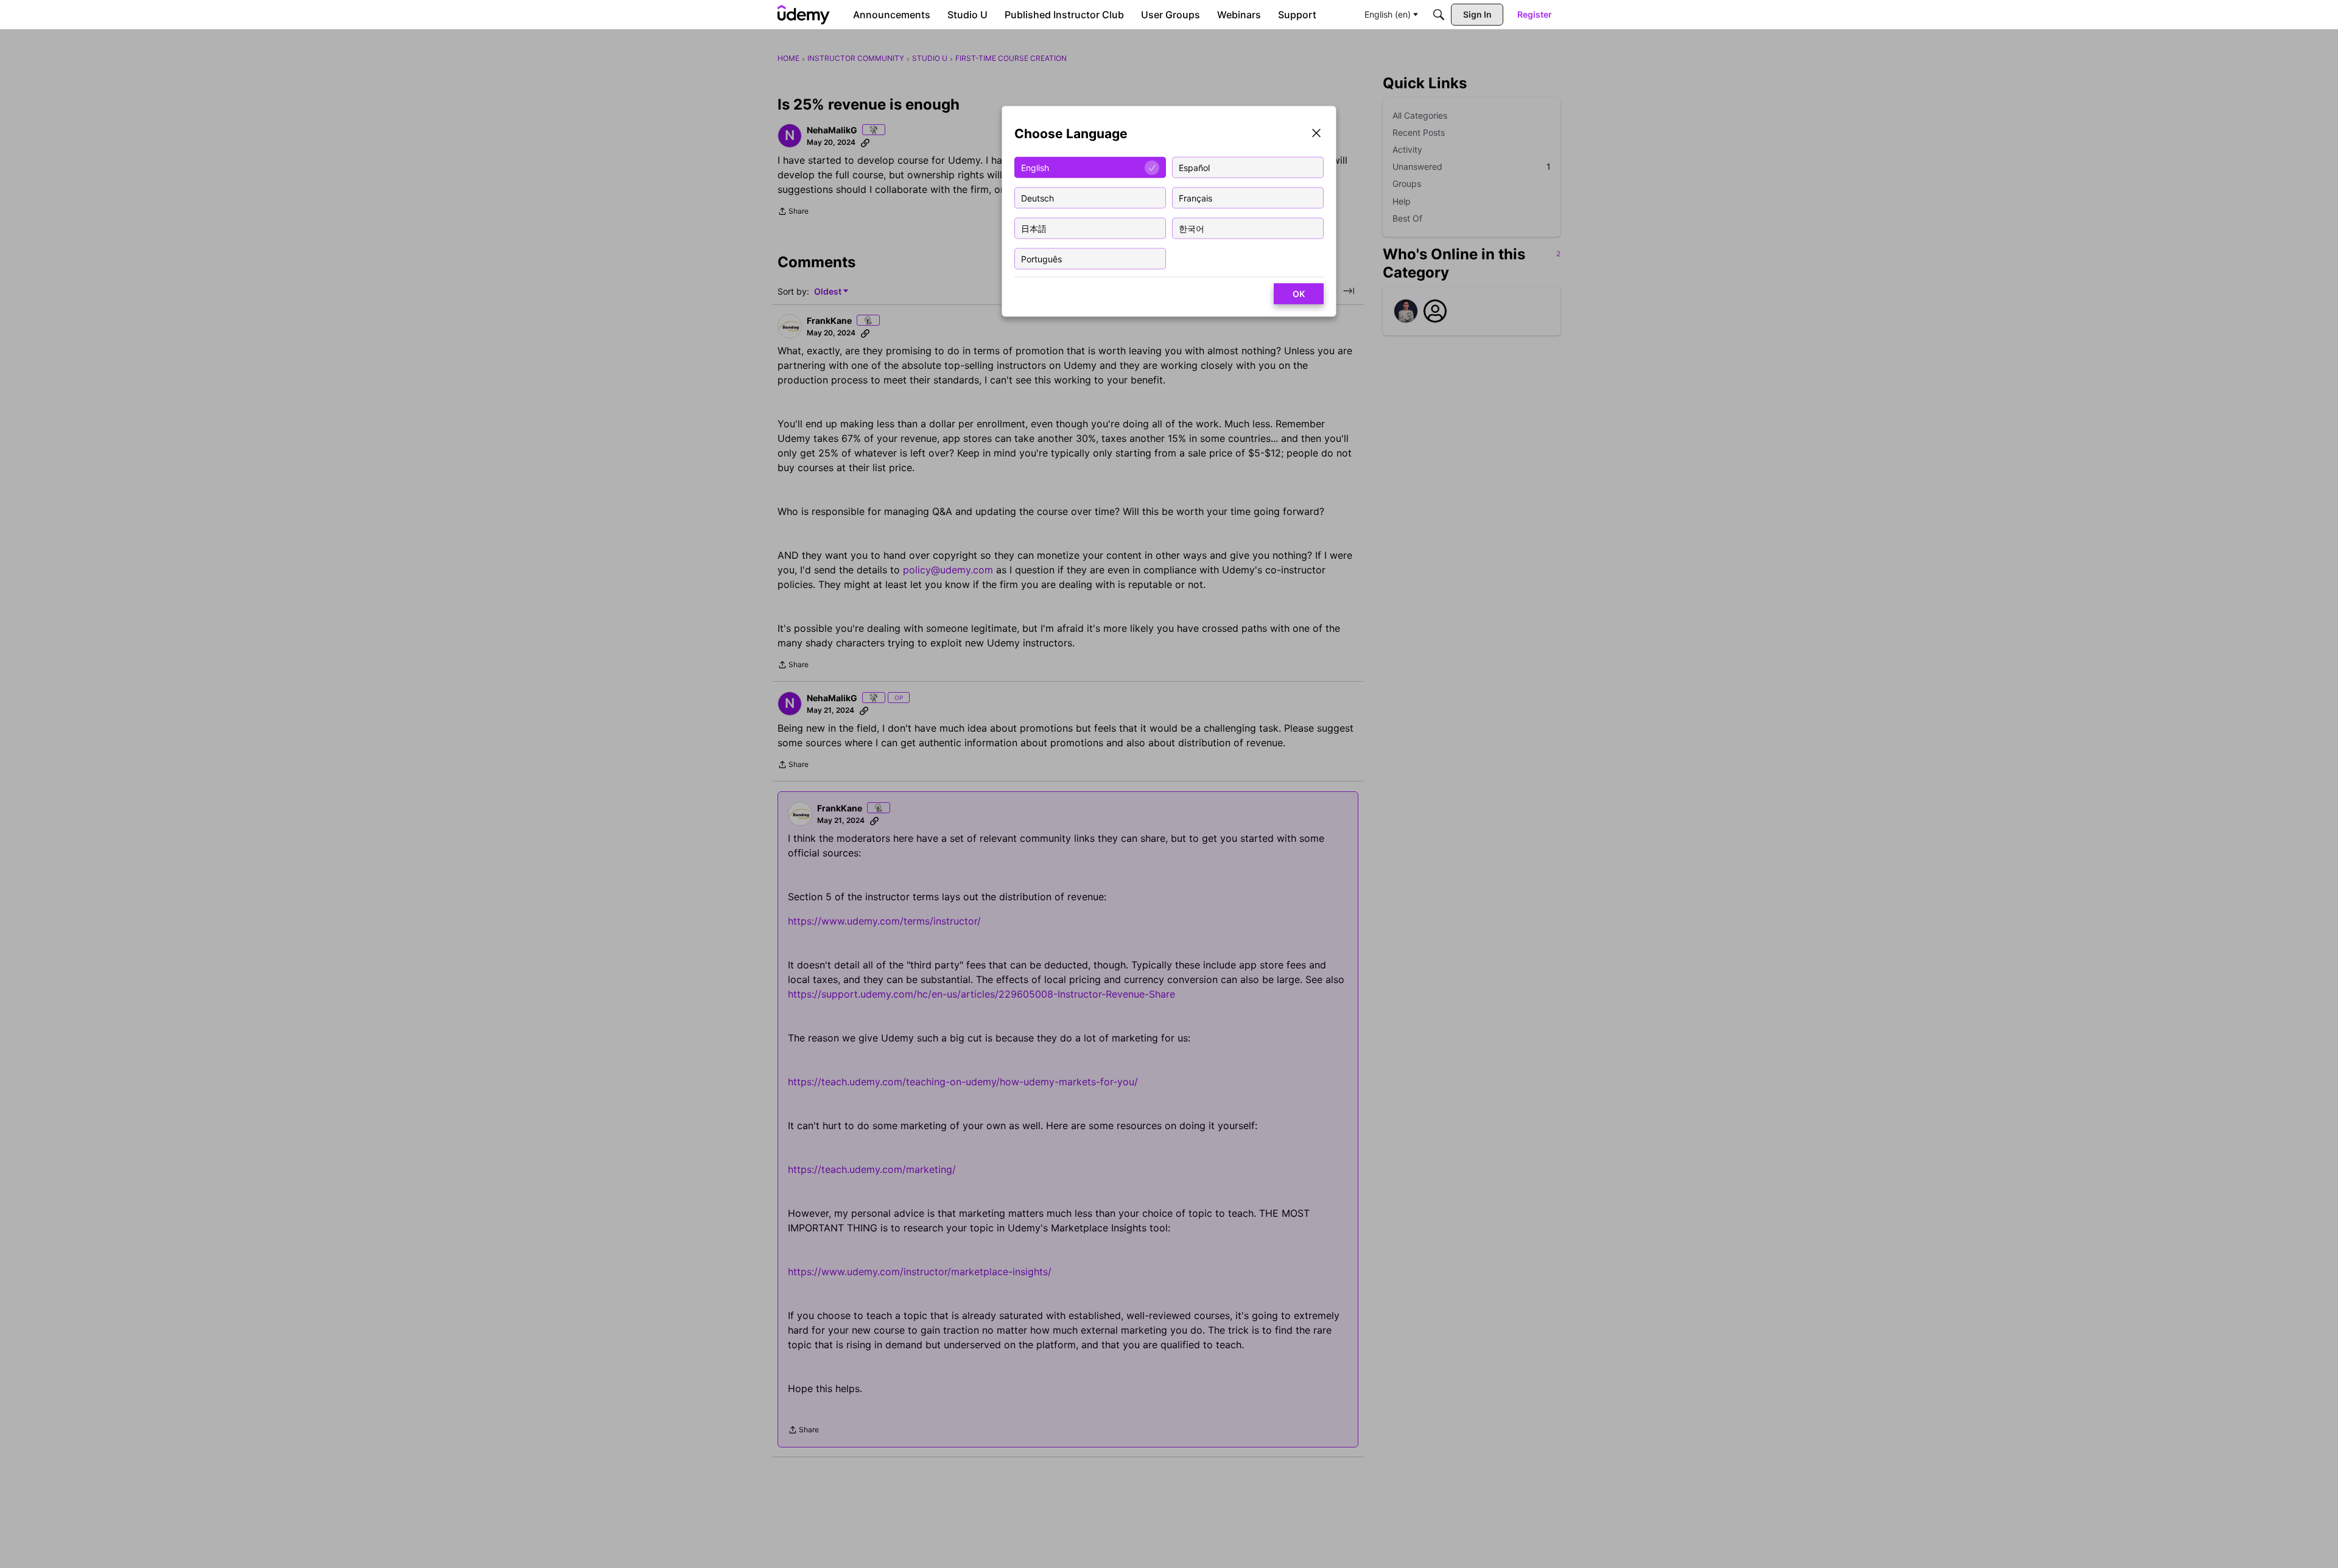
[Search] (1439, 15)
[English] (804, 15)
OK (1299, 294)
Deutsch (1037, 198)
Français (1195, 198)
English (1035, 167)
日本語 (1034, 228)
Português (1041, 258)
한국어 (1192, 228)
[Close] (1316, 134)
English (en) (1388, 14)
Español (1194, 167)
